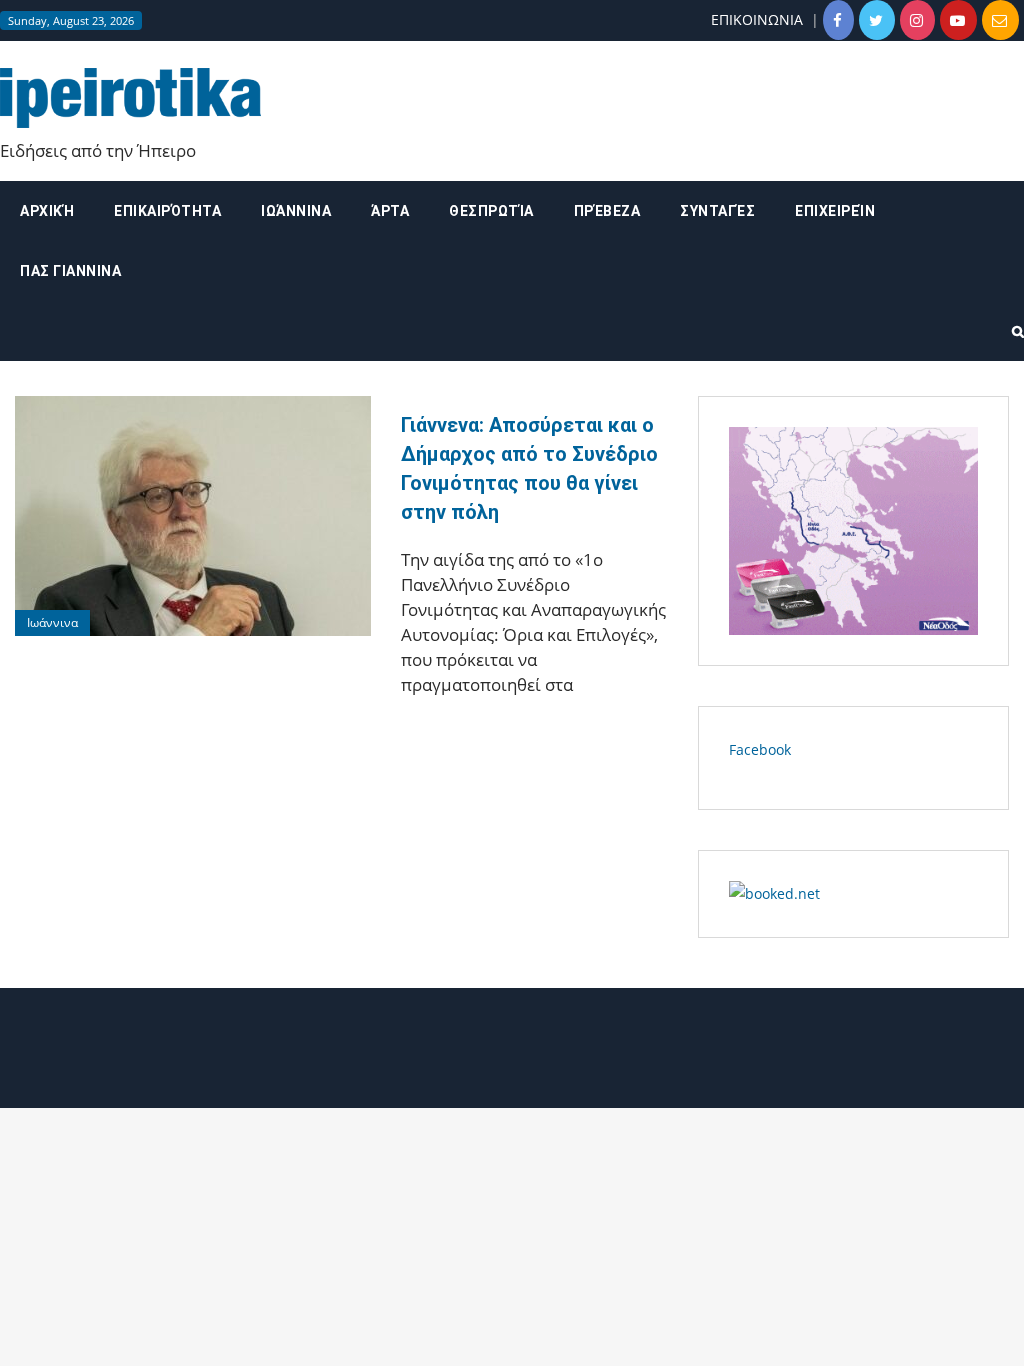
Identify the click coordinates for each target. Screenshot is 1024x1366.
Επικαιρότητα (167, 211)
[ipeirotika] (130, 97)
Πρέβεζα (607, 211)
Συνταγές (717, 211)
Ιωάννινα (296, 211)
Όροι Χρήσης (512, 1055)
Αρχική (47, 211)
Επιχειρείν (835, 211)
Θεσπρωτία (491, 211)
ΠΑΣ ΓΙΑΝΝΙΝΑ (70, 271)
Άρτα (390, 211)
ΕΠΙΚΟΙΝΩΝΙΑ (757, 19)
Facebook (760, 749)
